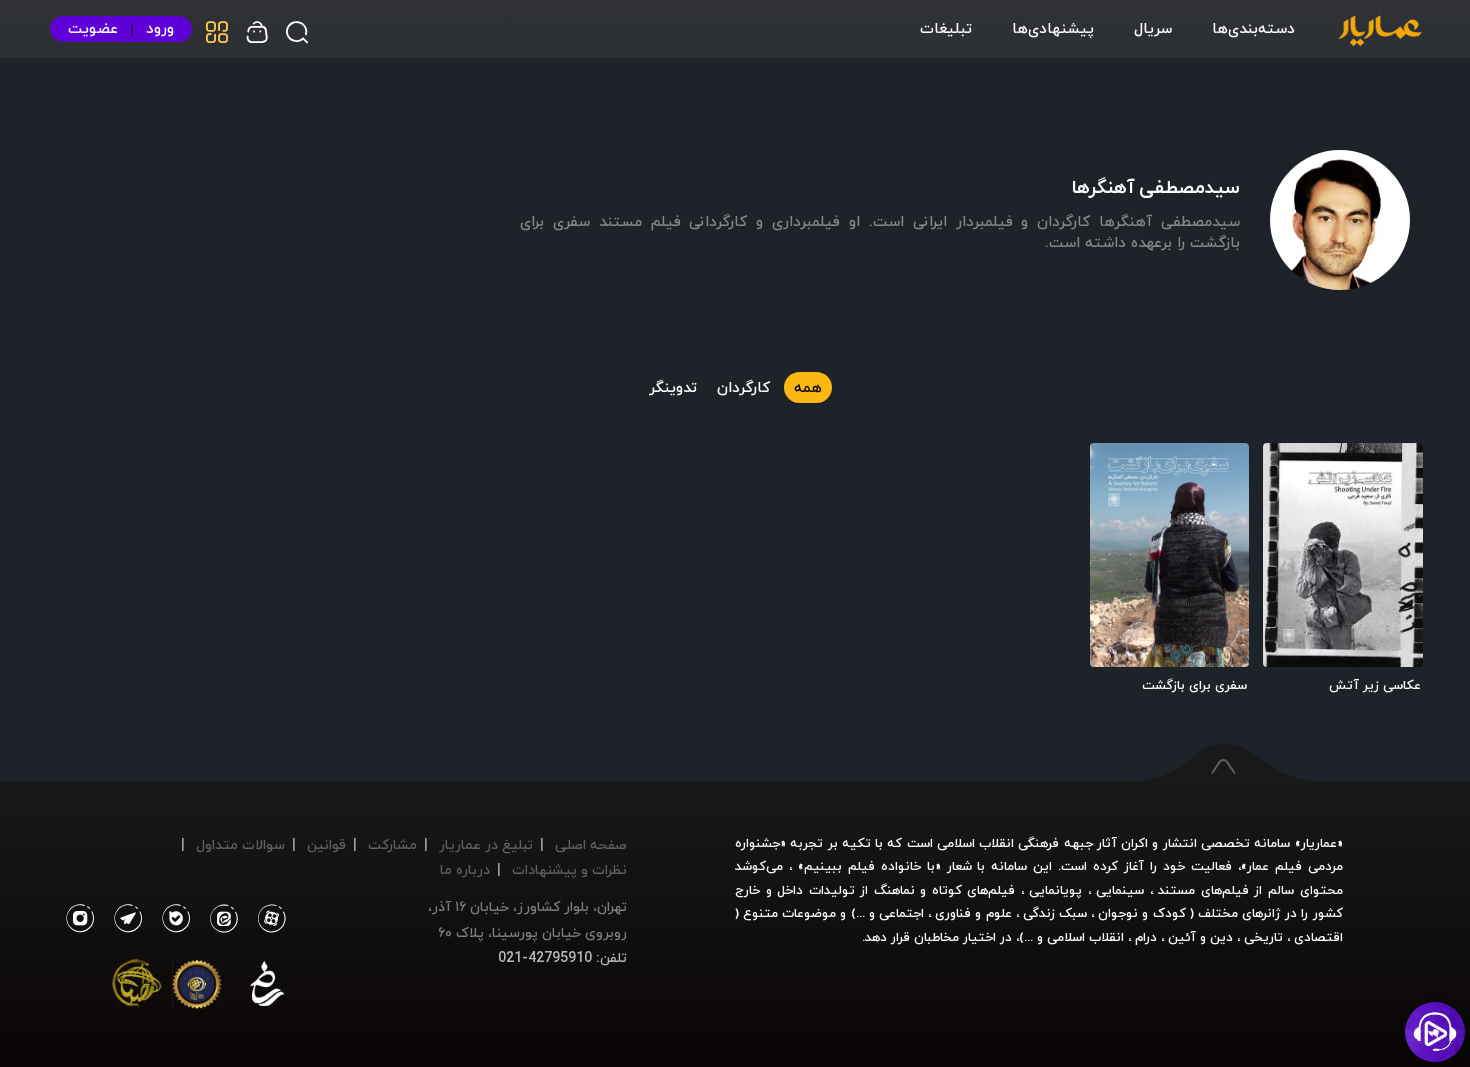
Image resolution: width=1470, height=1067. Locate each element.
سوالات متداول (240, 844)
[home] (1380, 32)
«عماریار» (1319, 843)
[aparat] (268, 919)
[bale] (171, 919)
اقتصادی (1318, 937)
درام (1146, 937)
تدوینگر (673, 387)
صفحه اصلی (591, 844)
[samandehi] (267, 988)
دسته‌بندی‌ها (1253, 28)
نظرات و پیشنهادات (569, 869)
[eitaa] (220, 919)
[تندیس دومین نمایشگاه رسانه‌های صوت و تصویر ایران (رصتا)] (137, 988)
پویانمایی (1055, 890)
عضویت (93, 28)
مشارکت (392, 844)
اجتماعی (899, 913)
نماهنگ (894, 890)
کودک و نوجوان (1141, 913)
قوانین (326, 844)
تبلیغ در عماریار (486, 844)
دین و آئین (1200, 937)
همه (808, 387)
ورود (160, 28)
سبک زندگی (1055, 913)
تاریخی (1263, 937)
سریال (1153, 28)
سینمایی (1120, 890)
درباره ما (465, 869)
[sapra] (197, 988)
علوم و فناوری (973, 913)
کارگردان (743, 387)
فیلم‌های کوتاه (974, 890)
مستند (1176, 890)
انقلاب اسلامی (1083, 937)
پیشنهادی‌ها (1053, 28)
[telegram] (123, 919)
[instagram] (79, 919)
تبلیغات (946, 28)
